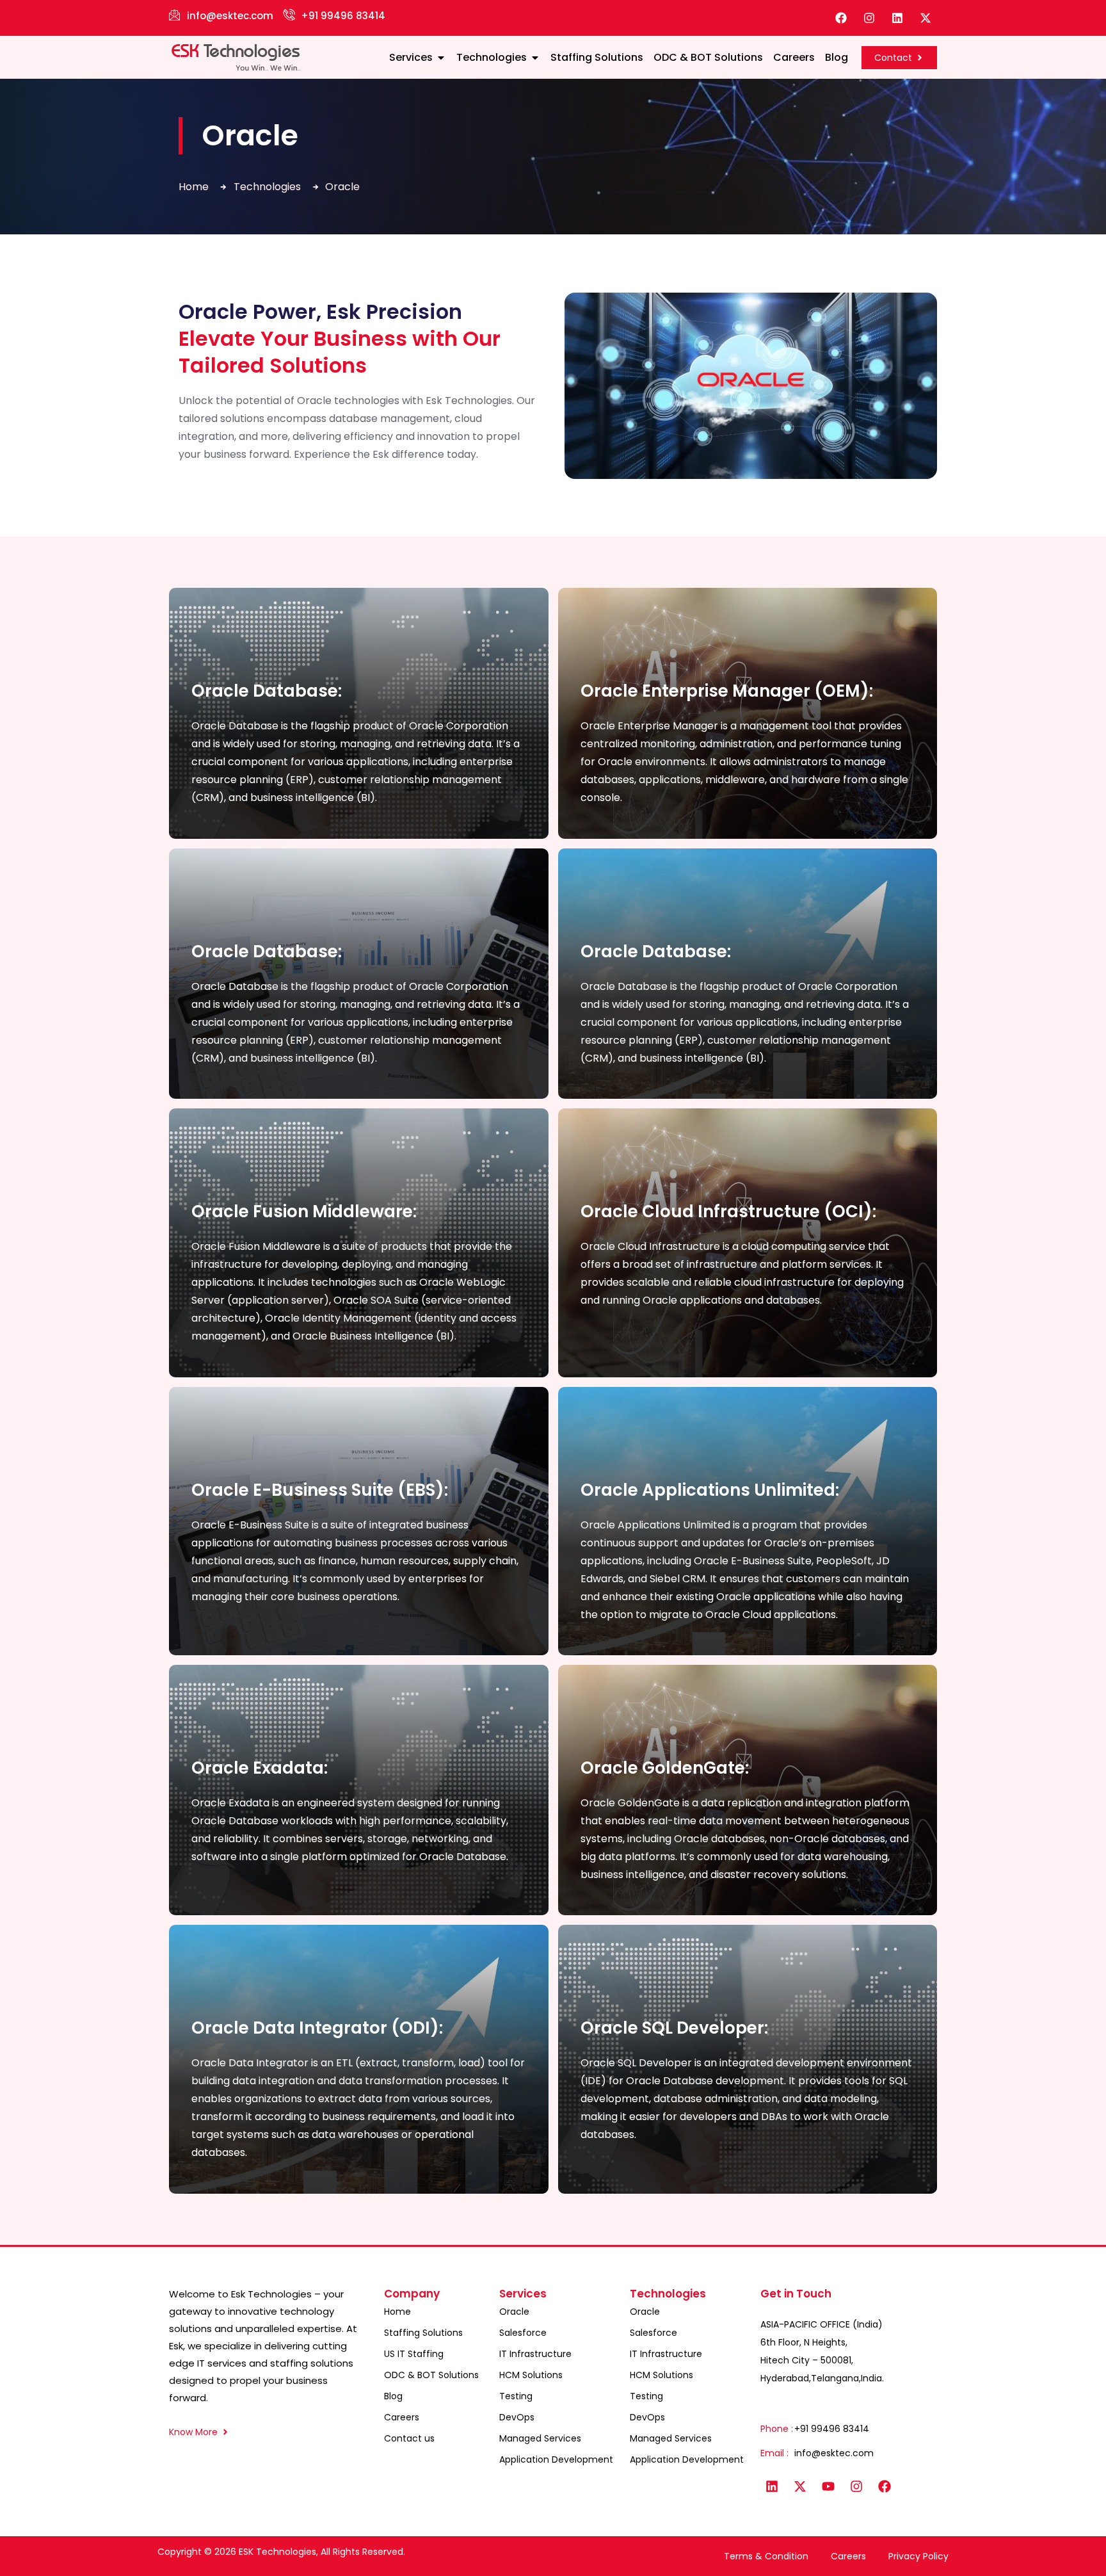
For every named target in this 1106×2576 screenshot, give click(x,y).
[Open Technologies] (535, 58)
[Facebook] (841, 18)
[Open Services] (441, 58)
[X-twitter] (926, 18)
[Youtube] (828, 2486)
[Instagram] (869, 18)
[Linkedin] (897, 18)
